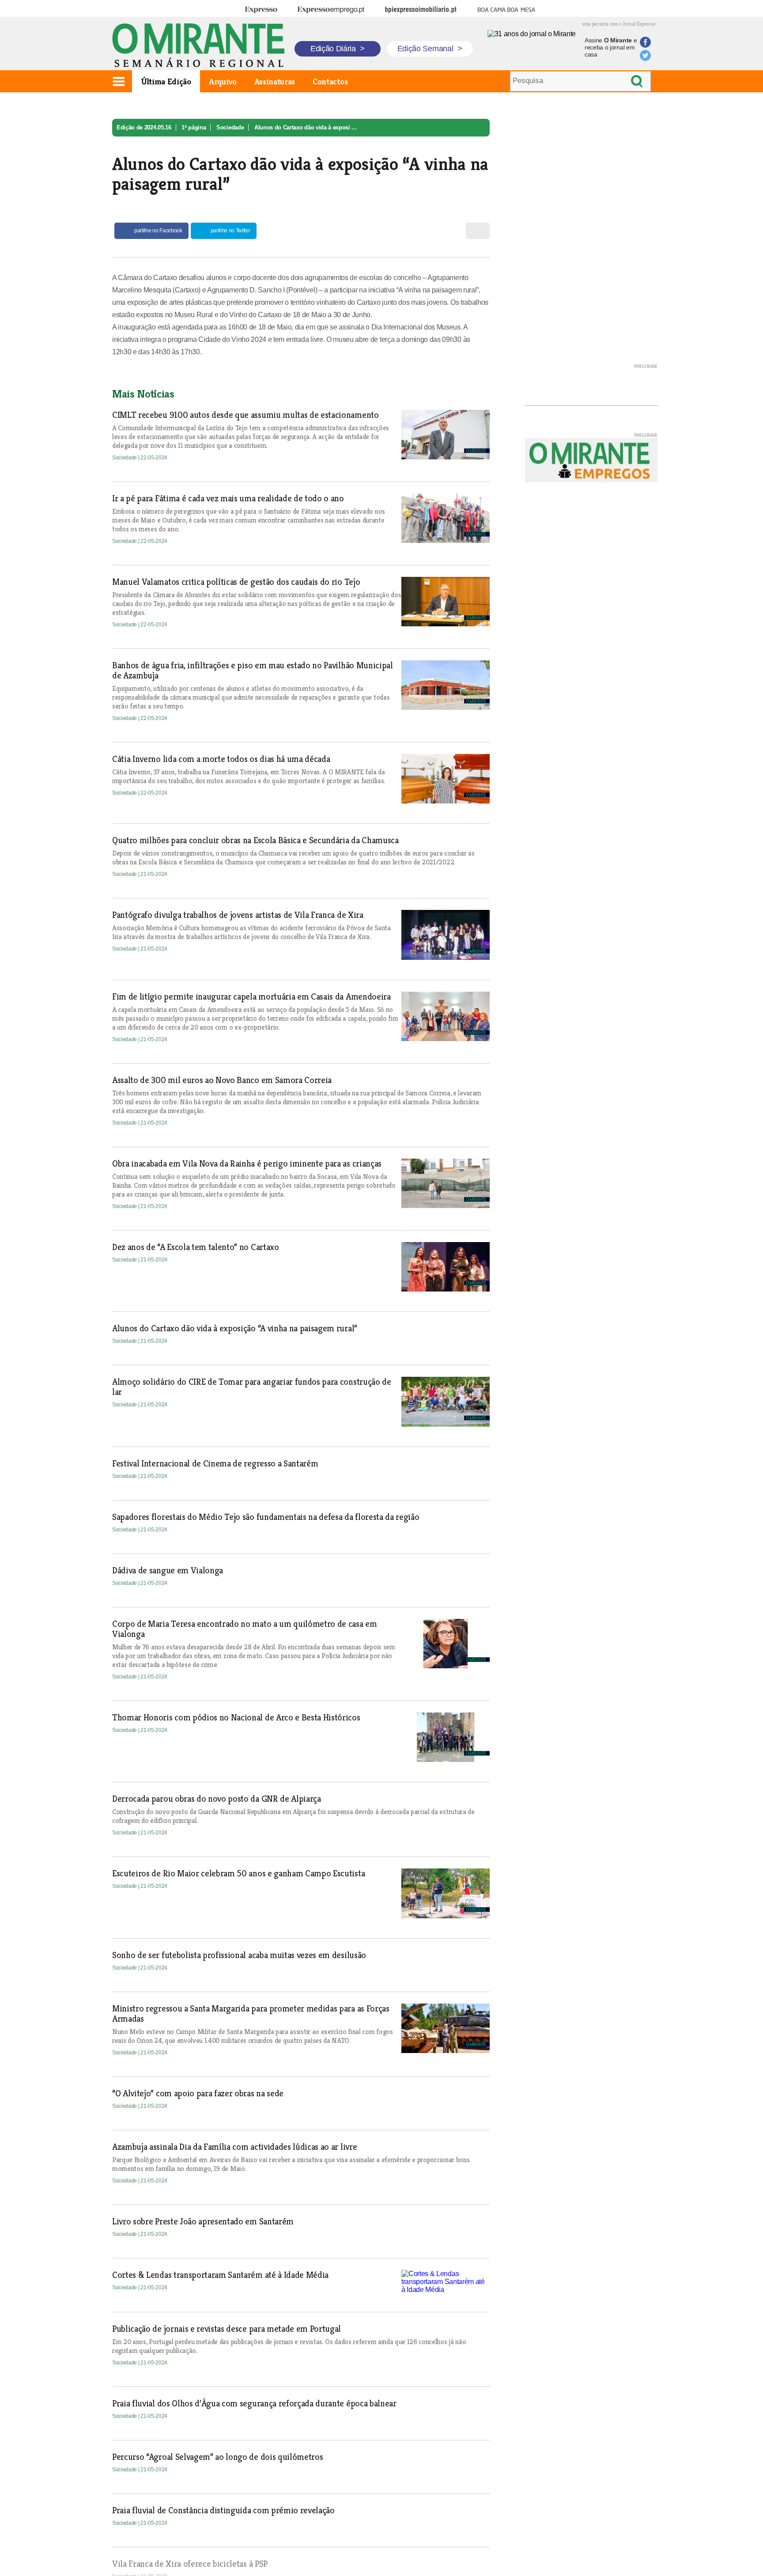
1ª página (194, 127)
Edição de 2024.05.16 (144, 127)
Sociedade (230, 127)
